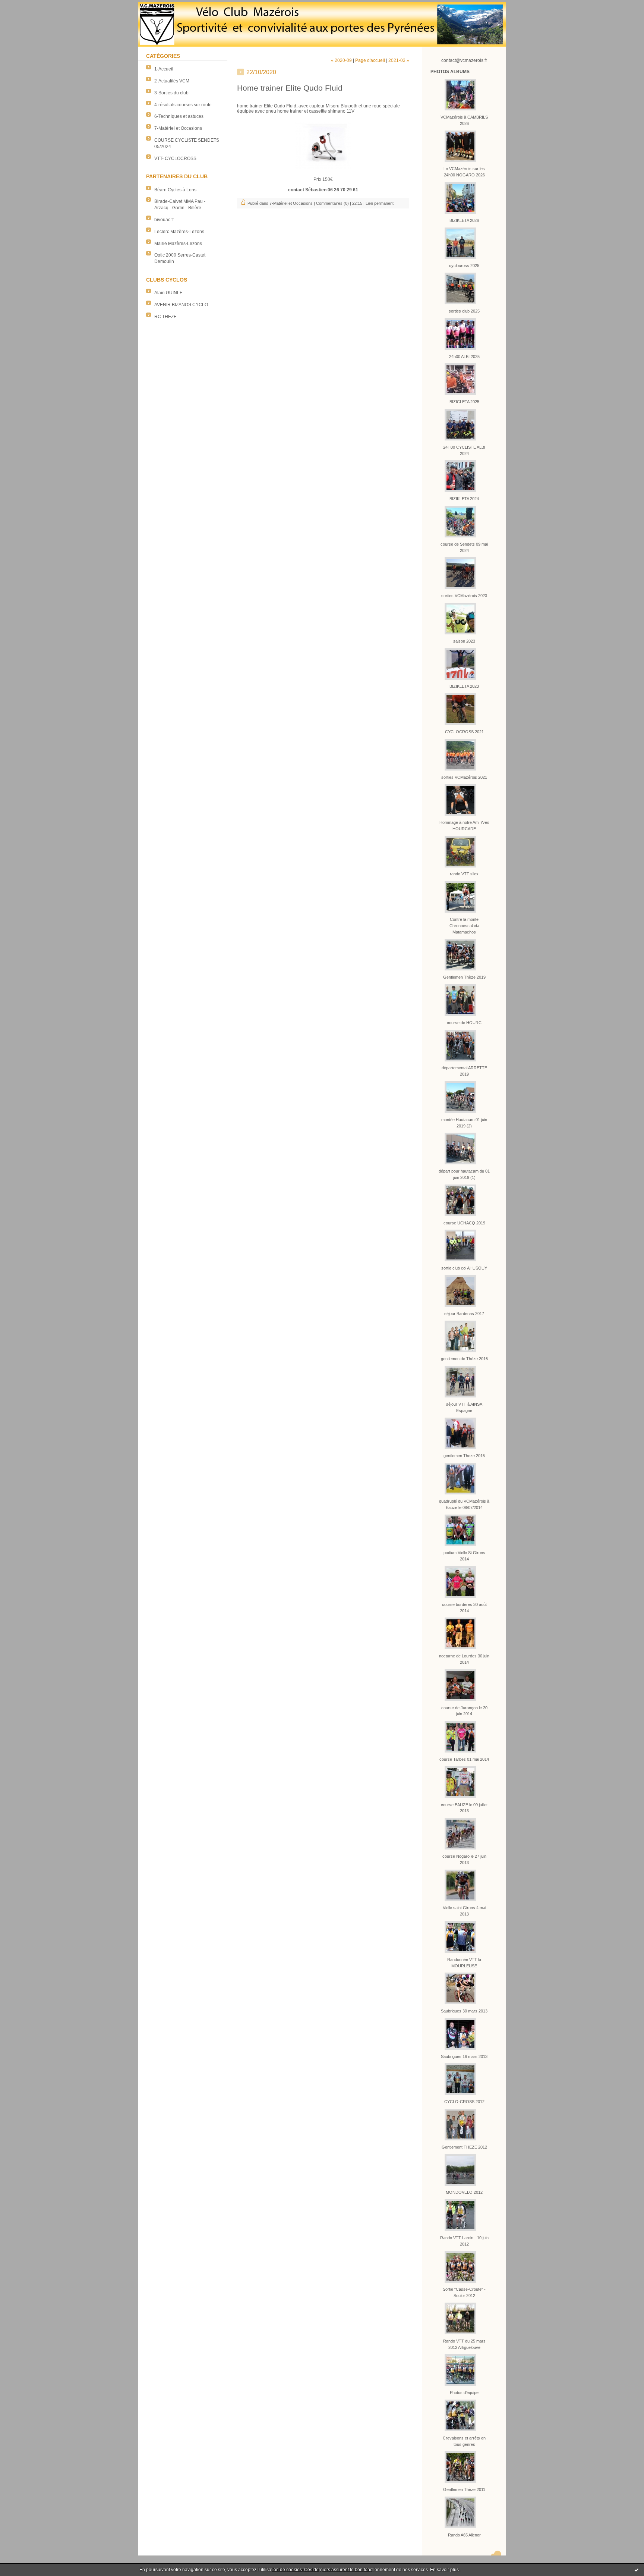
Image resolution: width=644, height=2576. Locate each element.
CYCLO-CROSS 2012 (464, 2102)
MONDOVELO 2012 (464, 2192)
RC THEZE (165, 317)
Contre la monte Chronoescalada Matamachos (464, 926)
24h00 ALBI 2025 (464, 357)
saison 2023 (464, 641)
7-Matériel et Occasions (178, 128)
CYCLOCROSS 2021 (464, 732)
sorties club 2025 (464, 311)
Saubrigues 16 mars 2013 (464, 2056)
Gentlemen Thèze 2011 (464, 2489)
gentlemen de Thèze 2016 (464, 1359)
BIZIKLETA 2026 (464, 220)
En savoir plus (444, 2570)
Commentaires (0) (332, 203)
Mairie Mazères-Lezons (178, 244)
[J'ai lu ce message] (637, 2570)
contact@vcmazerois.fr (464, 60)
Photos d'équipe (464, 2393)
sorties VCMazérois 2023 (464, 596)
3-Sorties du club (171, 93)
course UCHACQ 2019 (464, 1223)
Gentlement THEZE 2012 (464, 2147)
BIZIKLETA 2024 (464, 499)
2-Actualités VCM (172, 81)
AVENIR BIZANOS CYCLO (181, 305)
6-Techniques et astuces (179, 116)
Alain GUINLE (168, 293)
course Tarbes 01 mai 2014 (464, 1759)
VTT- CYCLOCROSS (175, 159)
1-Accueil (164, 69)
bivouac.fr (164, 220)
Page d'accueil (370, 60)
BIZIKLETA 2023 (464, 686)
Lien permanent (380, 203)
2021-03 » (399, 60)
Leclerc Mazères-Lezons (179, 232)
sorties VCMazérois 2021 (464, 777)
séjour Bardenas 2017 (464, 1314)
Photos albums (450, 72)
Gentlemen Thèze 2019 (464, 977)
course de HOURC (464, 1023)
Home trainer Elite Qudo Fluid (290, 88)
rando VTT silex (464, 874)
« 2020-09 (341, 60)
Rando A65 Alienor (464, 2535)
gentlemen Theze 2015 (464, 1456)
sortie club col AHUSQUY (464, 1268)
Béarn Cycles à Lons (175, 190)
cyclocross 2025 (464, 266)
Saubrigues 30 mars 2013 (464, 2011)
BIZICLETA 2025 (464, 402)
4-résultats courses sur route (183, 105)
